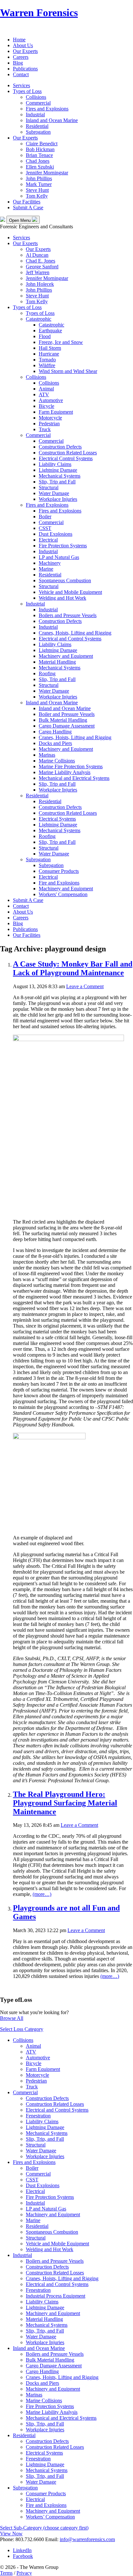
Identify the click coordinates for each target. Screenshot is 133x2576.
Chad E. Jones (41, 261)
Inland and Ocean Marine (52, 120)
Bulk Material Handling (63, 720)
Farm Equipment (56, 412)
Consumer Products (59, 871)
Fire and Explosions (59, 883)
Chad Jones (38, 161)
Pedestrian (49, 424)
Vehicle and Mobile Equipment (70, 592)
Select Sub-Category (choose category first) (44, 2528)
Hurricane (49, 354)
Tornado (47, 360)
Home (19, 40)
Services (21, 85)
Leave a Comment (85, 986)
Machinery (50, 563)
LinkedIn (22, 2550)
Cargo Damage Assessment (67, 726)
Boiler (45, 517)
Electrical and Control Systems (70, 639)
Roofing (47, 673)
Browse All (12, 2018)
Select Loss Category (22, 2029)
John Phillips (39, 178)
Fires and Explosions (47, 109)
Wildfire (47, 365)
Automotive (51, 400)
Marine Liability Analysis (65, 772)
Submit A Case (28, 207)
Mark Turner (39, 184)
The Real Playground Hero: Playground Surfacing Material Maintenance (65, 1803)
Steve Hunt (37, 190)
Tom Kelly (37, 196)
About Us (23, 45)
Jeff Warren (38, 272)
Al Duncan (37, 255)
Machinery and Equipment (66, 656)
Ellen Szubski (40, 167)
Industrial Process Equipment (56, 2296)
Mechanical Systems (60, 476)
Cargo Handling (55, 732)
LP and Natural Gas (59, 557)
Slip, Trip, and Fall (45, 2139)
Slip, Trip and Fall (57, 482)
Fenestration (38, 2116)
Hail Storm (50, 348)
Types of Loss (27, 91)
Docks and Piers (55, 743)
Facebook (23, 2556)
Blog (18, 63)
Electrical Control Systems (66, 458)
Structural (49, 487)
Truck (45, 429)
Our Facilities (27, 202)
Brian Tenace (39, 155)
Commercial (38, 103)
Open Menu (20, 220)
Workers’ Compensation (50, 2517)
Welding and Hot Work (62, 598)
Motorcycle (50, 418)
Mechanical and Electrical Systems (74, 778)
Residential (37, 126)
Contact (21, 74)
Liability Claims (55, 464)
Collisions (36, 97)
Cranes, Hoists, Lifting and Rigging (75, 633)
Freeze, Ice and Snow (61, 342)
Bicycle (46, 406)
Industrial (35, 114)
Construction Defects (60, 447)
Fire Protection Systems (63, 546)
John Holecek (40, 284)
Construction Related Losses (68, 453)
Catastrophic (39, 319)
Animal (46, 389)
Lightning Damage (58, 470)
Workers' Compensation (63, 894)
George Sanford (42, 267)
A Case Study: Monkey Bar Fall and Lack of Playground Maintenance (73, 968)
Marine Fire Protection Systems (71, 766)
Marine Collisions (57, 761)
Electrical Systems (57, 819)
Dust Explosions (56, 534)
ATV (44, 394)
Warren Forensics (39, 13)
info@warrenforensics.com (87, 2539)
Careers (21, 57)
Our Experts (25, 51)
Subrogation (38, 132)
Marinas (47, 755)
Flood (45, 336)
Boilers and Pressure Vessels (68, 615)
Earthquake (50, 331)
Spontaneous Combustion (65, 580)
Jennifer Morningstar (47, 173)
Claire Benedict (42, 144)
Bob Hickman (40, 149)
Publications (25, 69)
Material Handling (57, 662)
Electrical (48, 540)
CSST (45, 528)
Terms (6, 2573)
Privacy (24, 2573)
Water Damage (54, 493)
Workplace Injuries (58, 499)
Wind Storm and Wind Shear (68, 371)
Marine (46, 569)
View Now (11, 2534)
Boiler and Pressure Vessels (67, 714)
